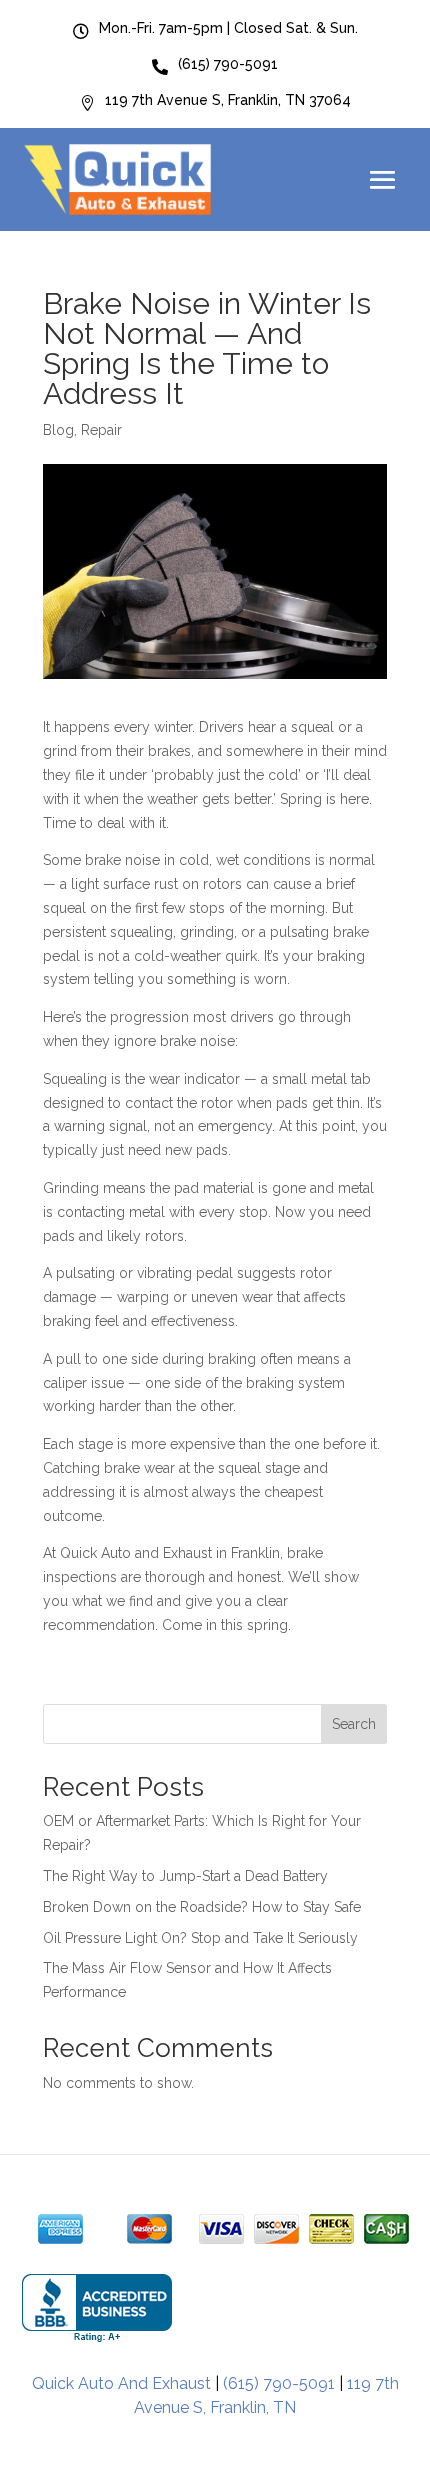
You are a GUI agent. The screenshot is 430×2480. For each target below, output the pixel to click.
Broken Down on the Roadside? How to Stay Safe (202, 1907)
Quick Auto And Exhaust (121, 2383)
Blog (58, 430)
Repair (101, 430)
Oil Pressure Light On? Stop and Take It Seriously (200, 1938)
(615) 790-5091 (279, 2383)
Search (354, 1724)
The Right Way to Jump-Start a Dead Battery (185, 1876)
